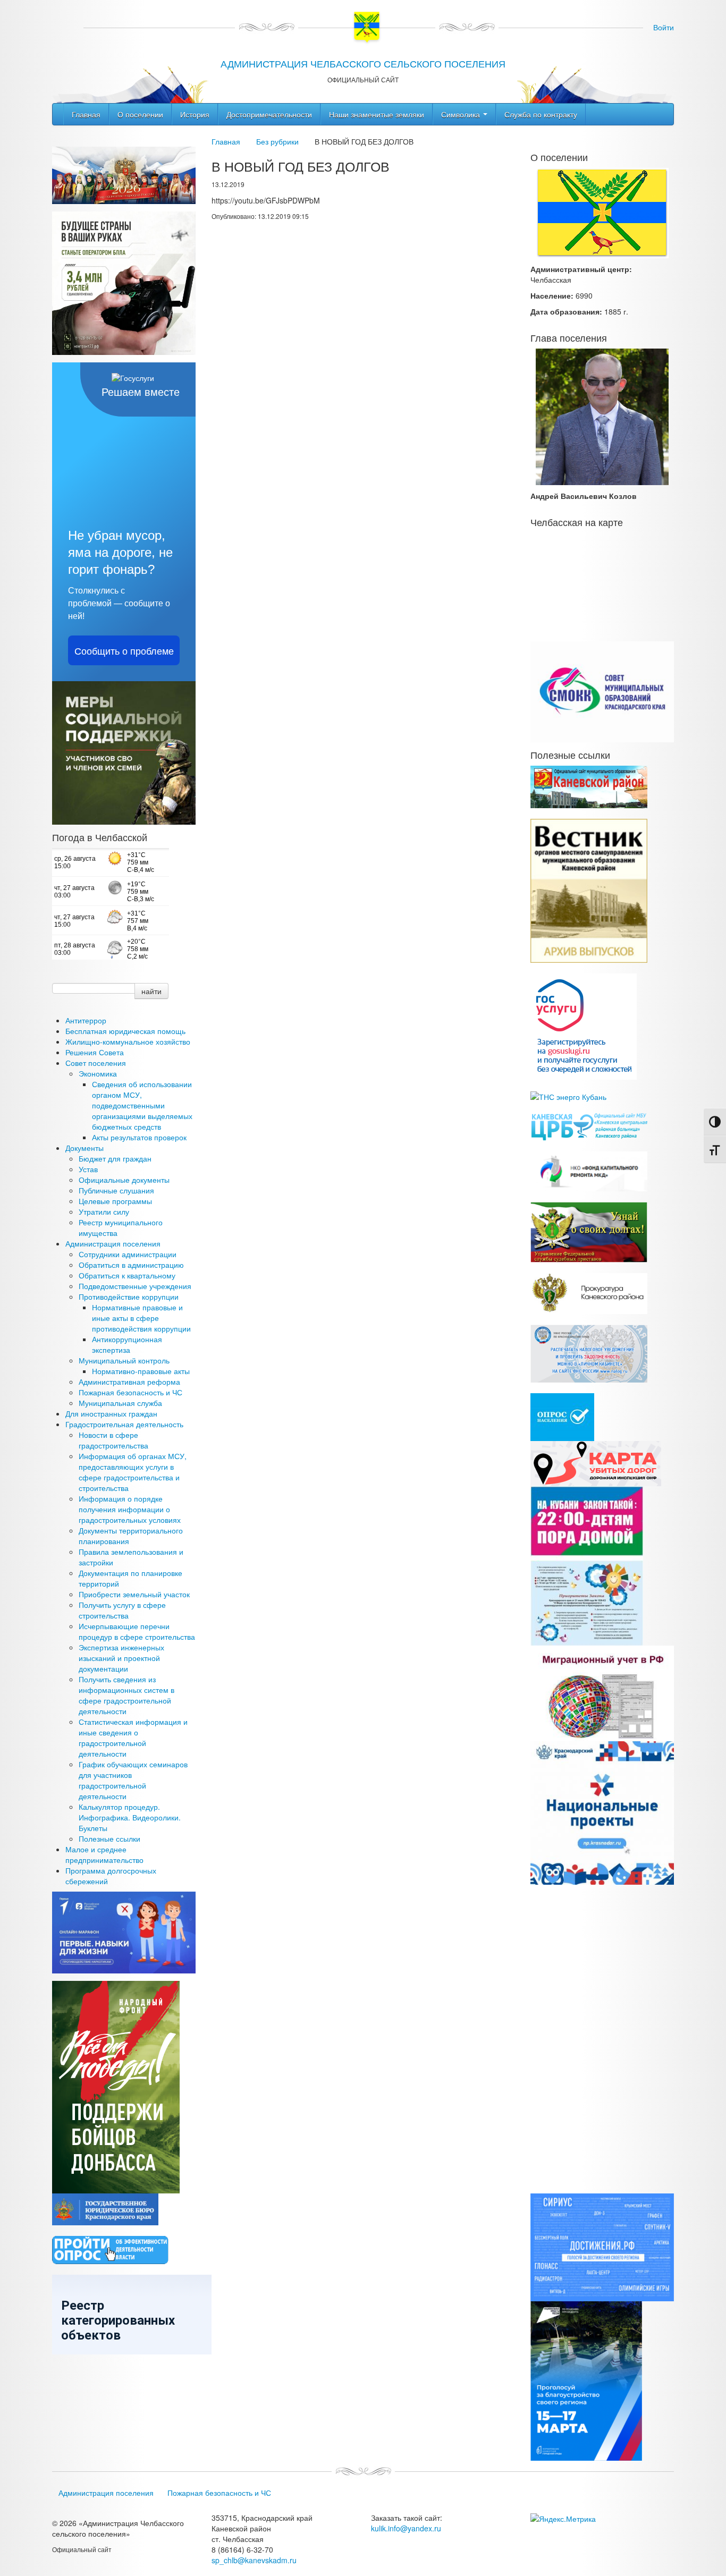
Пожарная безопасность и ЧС (130, 1392)
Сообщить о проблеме (124, 650)
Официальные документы (124, 1180)
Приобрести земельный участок (134, 1594)
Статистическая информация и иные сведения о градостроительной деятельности (133, 1738)
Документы (85, 1148)
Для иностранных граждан (111, 1413)
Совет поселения (96, 1063)
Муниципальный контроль (124, 1360)
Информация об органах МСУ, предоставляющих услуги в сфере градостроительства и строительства (133, 1472)
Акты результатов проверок (139, 1137)
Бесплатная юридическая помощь (125, 1031)
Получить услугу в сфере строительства (122, 1610)
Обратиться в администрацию (131, 1265)
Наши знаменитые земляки (377, 114)
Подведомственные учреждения (135, 1286)
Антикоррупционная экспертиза (127, 1344)
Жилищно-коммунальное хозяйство (128, 1041)
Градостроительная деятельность (124, 1424)
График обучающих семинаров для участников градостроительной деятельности (133, 1780)
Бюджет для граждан (115, 1158)
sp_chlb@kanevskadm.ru (254, 2560)
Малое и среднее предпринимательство (104, 1854)
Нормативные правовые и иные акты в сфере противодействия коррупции (141, 1318)
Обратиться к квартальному (127, 1275)
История (195, 114)
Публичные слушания (116, 1190)
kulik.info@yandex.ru (406, 2528)
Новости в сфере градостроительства (113, 1440)
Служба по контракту (541, 114)
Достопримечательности (269, 114)
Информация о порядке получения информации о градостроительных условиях (130, 1509)
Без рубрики (277, 141)
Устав (88, 1169)
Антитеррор (86, 1020)
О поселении (140, 114)
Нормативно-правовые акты (141, 1371)
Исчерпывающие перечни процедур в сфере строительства (137, 1631)
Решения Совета (95, 1052)
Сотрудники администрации (128, 1254)
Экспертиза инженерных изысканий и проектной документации (121, 1658)
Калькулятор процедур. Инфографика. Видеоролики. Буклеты (130, 1817)
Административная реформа (129, 1382)
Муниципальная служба (120, 1403)
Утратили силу (104, 1211)
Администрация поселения (113, 1243)
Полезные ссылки (109, 1838)
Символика (462, 114)
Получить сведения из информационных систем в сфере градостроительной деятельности (126, 1695)
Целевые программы (115, 1201)
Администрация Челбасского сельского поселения (363, 63)
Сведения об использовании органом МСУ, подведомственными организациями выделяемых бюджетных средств (142, 1105)
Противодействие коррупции (129, 1297)
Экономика (98, 1073)
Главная (86, 114)
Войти (664, 27)
